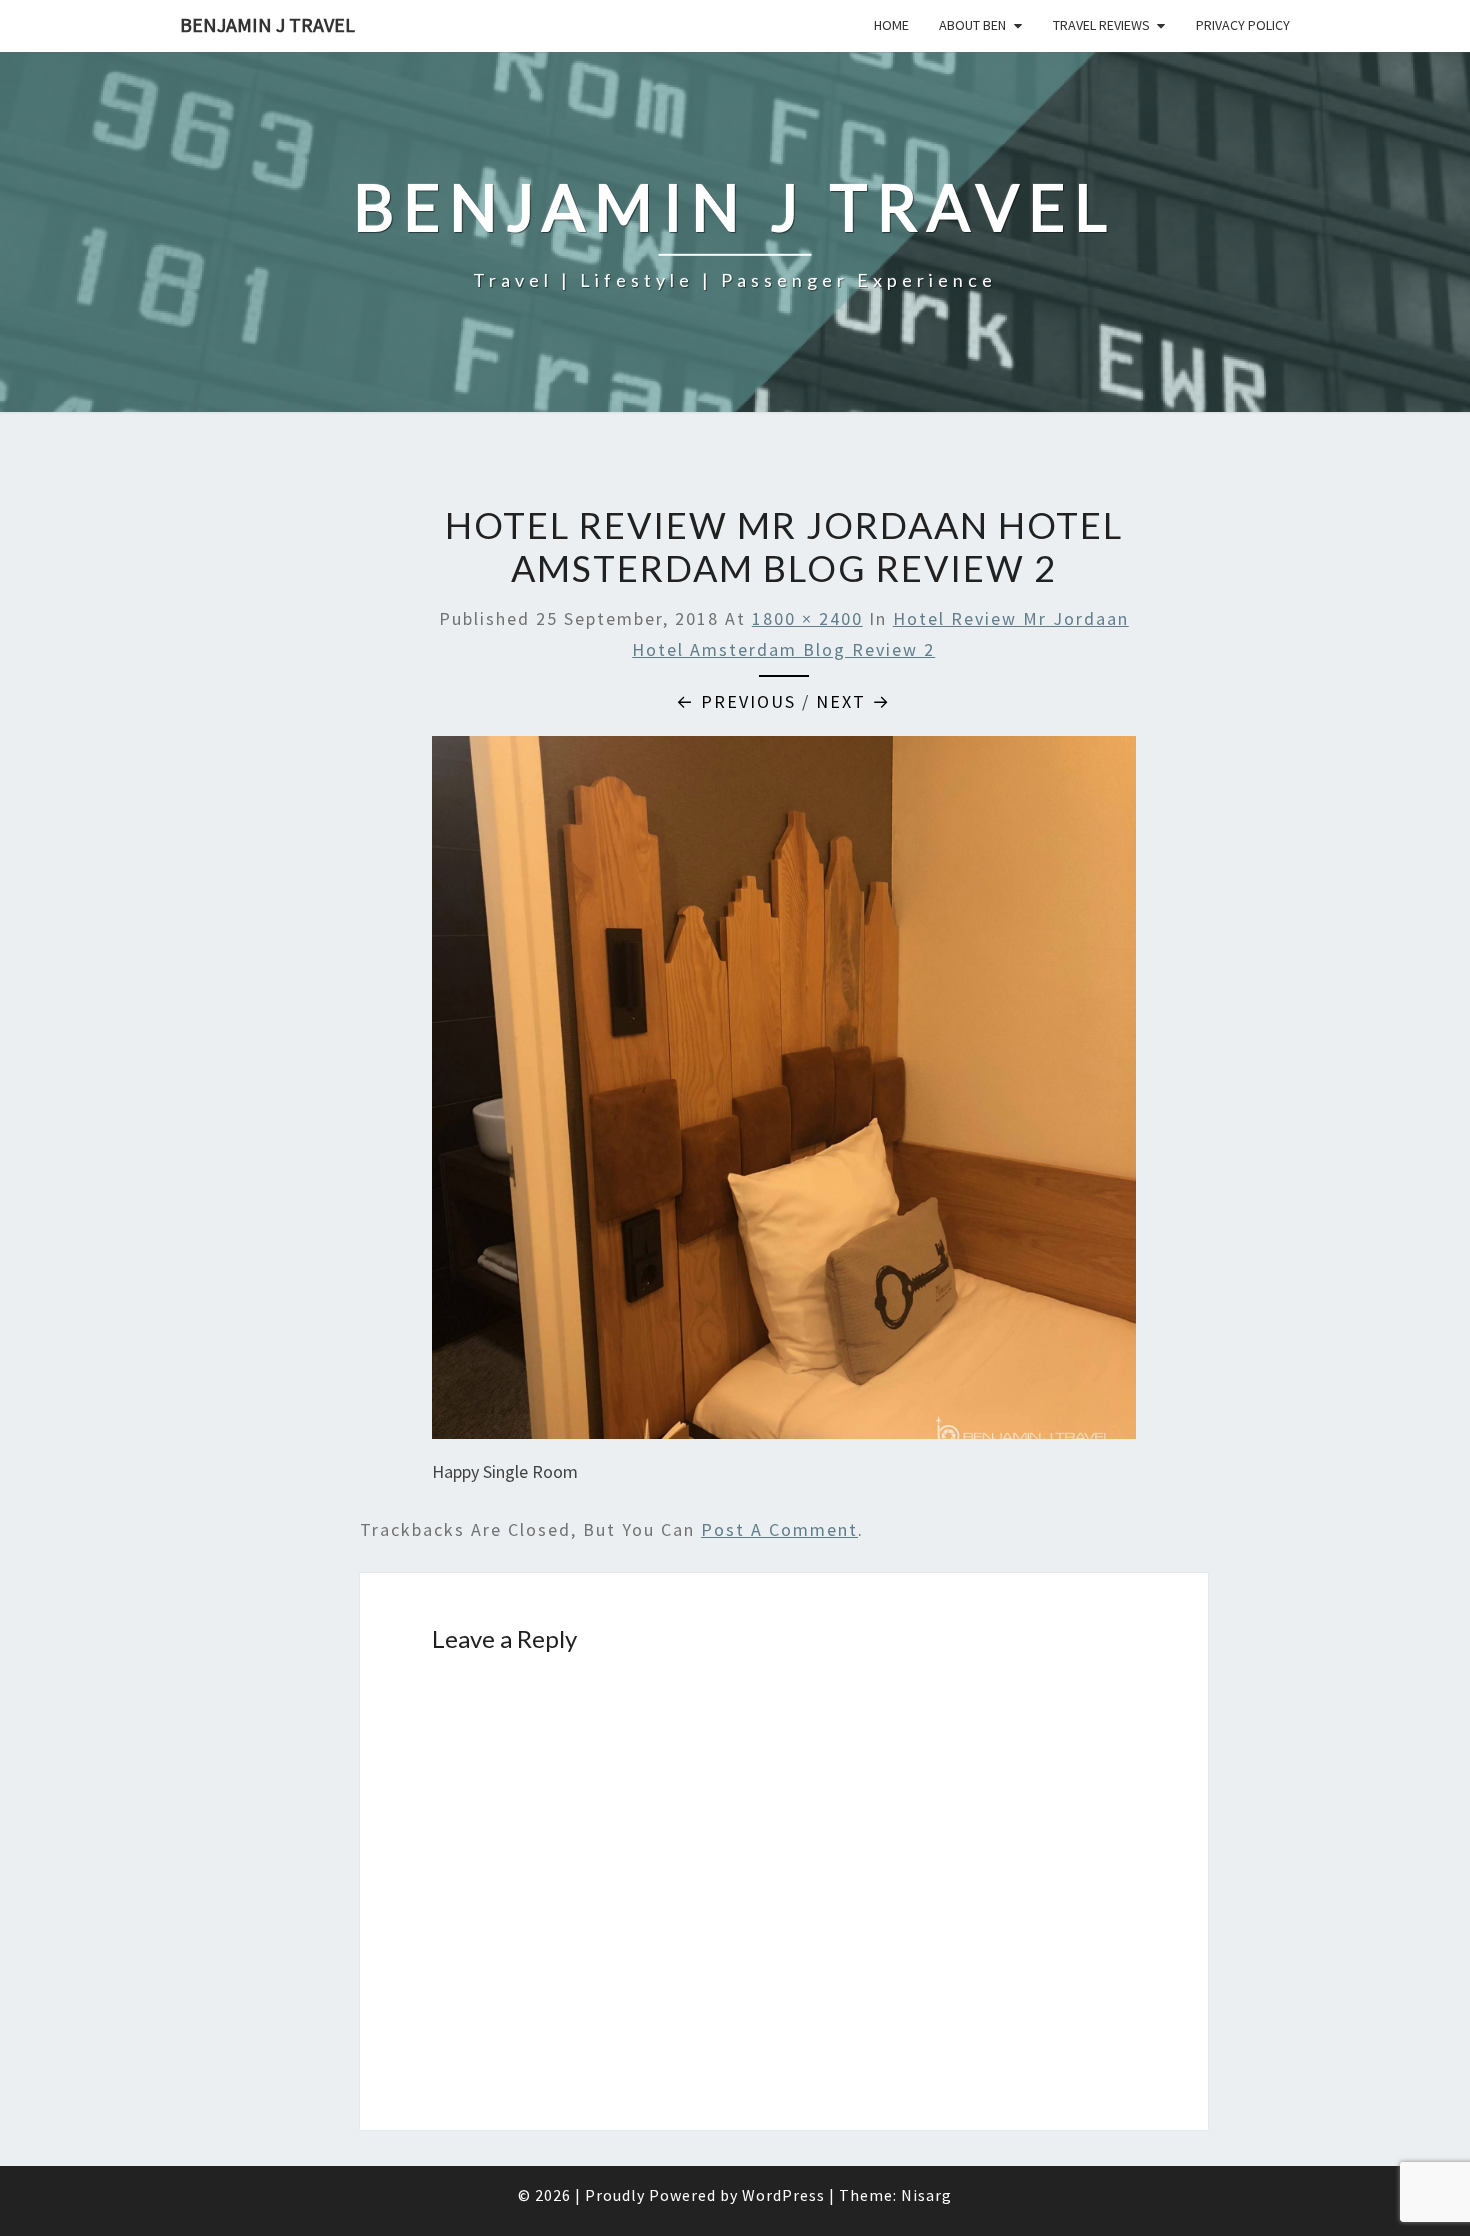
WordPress (783, 2195)
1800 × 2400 (807, 618)
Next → (853, 701)
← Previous (736, 701)
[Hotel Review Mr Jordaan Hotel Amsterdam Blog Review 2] (784, 1094)
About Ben (972, 25)
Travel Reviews (1101, 25)
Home (891, 25)
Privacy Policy (1243, 25)
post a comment (779, 1529)
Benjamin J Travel (267, 24)
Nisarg (926, 2195)
